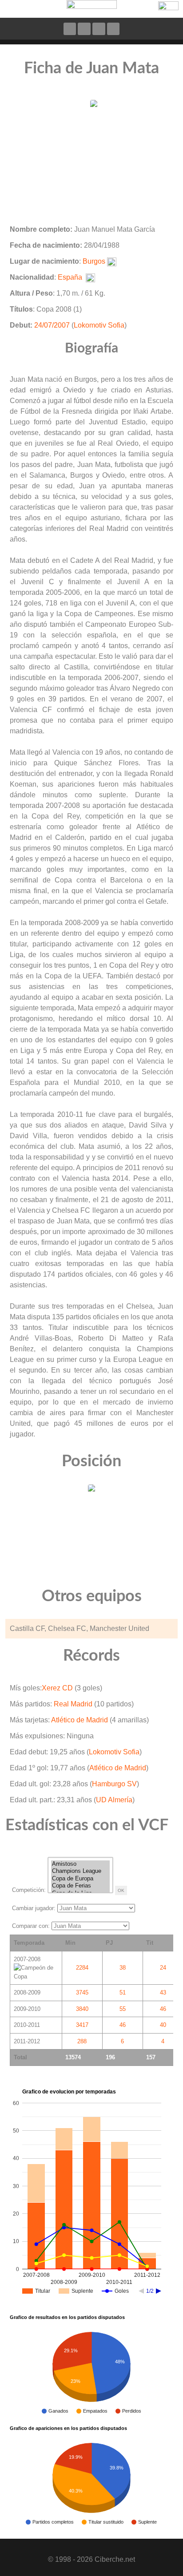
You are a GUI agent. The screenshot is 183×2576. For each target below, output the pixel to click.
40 (163, 2025)
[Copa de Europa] (80, 1879)
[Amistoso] (80, 1864)
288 (82, 2041)
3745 (82, 1992)
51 (123, 1992)
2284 (82, 1968)
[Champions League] (80, 1871)
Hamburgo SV (114, 1784)
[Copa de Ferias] (80, 1886)
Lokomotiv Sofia (99, 325)
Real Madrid (73, 1704)
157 (151, 2057)
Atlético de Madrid (80, 1720)
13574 (73, 2057)
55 (123, 2009)
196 (110, 2057)
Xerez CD (57, 1688)
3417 (82, 2025)
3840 (82, 2009)
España (70, 277)
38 (123, 1968)
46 (163, 2009)
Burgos (94, 261)
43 (163, 1992)
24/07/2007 (52, 325)
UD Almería (114, 1800)
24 (163, 1968)
